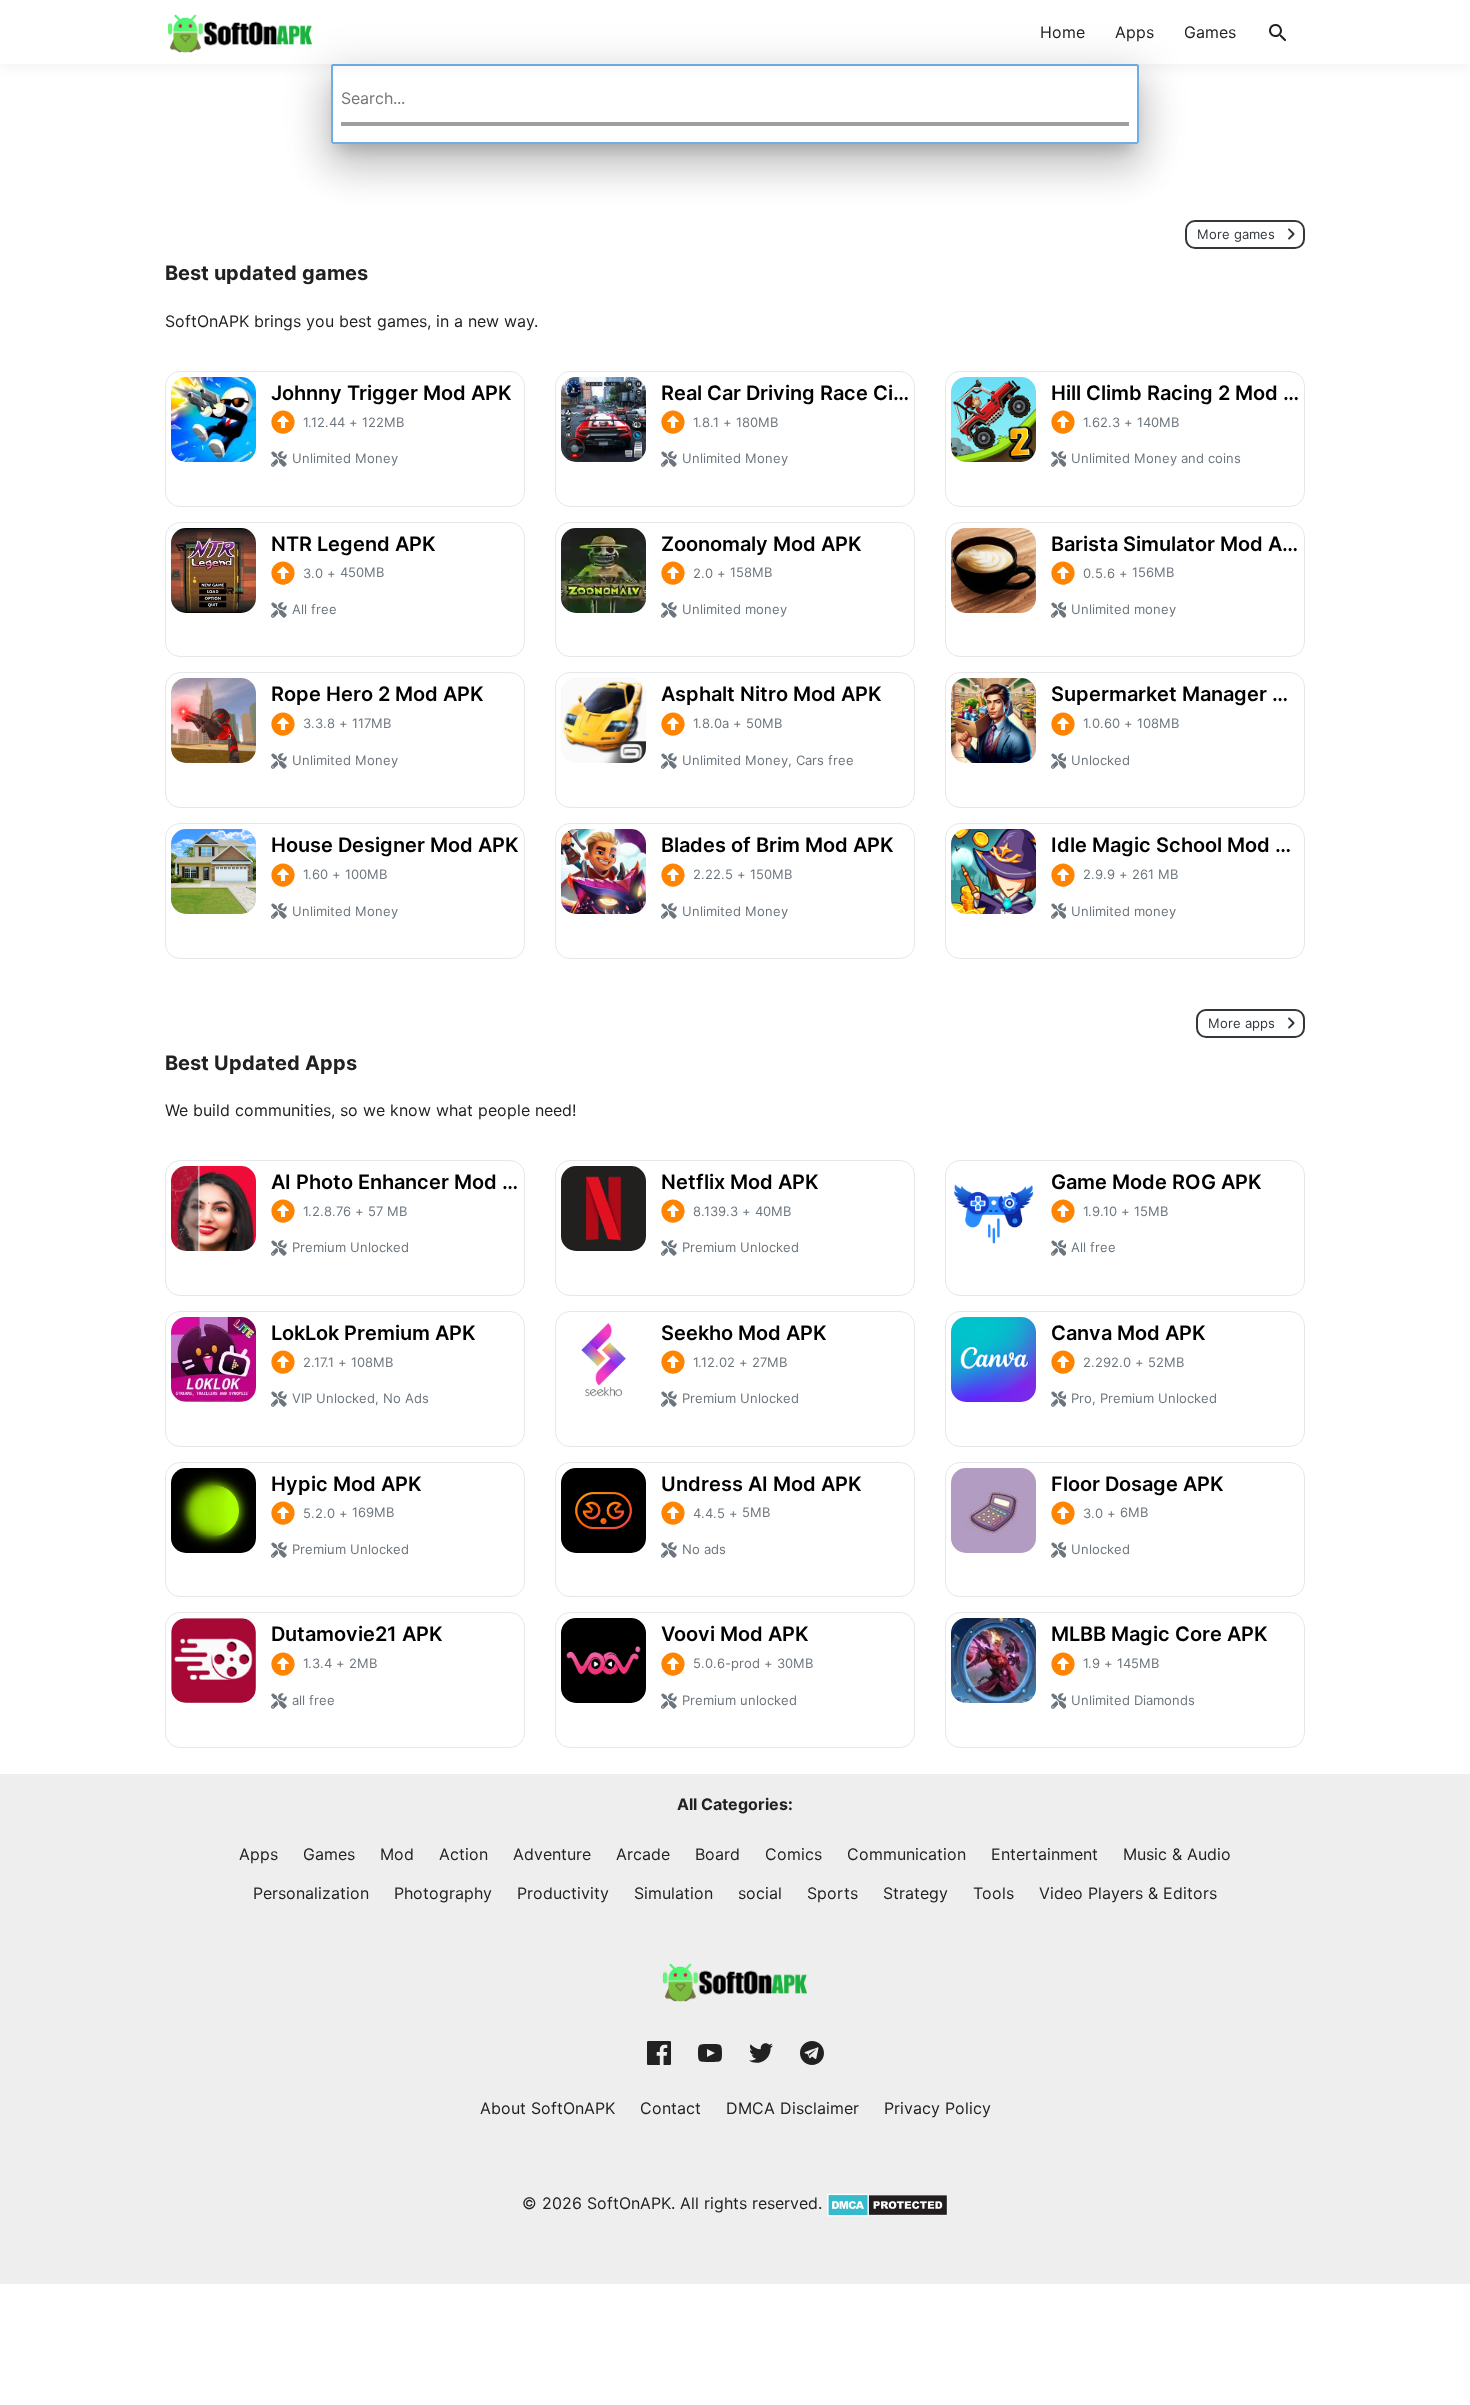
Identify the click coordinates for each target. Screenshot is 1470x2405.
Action (463, 1854)
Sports (832, 1893)
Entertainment (1044, 1854)
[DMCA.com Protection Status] (885, 2203)
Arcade (643, 1854)
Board (717, 1854)
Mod (397, 1854)
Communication (906, 1854)
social (760, 1893)
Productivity (563, 1893)
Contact (670, 2108)
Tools (993, 1893)
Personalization (311, 1893)
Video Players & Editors (1128, 1893)
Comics (793, 1854)
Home (1062, 32)
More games (1238, 234)
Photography (443, 1893)
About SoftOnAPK (547, 2108)
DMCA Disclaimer (792, 2108)
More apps (1243, 1024)
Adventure (552, 1854)
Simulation (673, 1893)
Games (1210, 32)
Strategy (915, 1893)
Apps (1134, 32)
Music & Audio (1177, 1854)
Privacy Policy (937, 2108)
